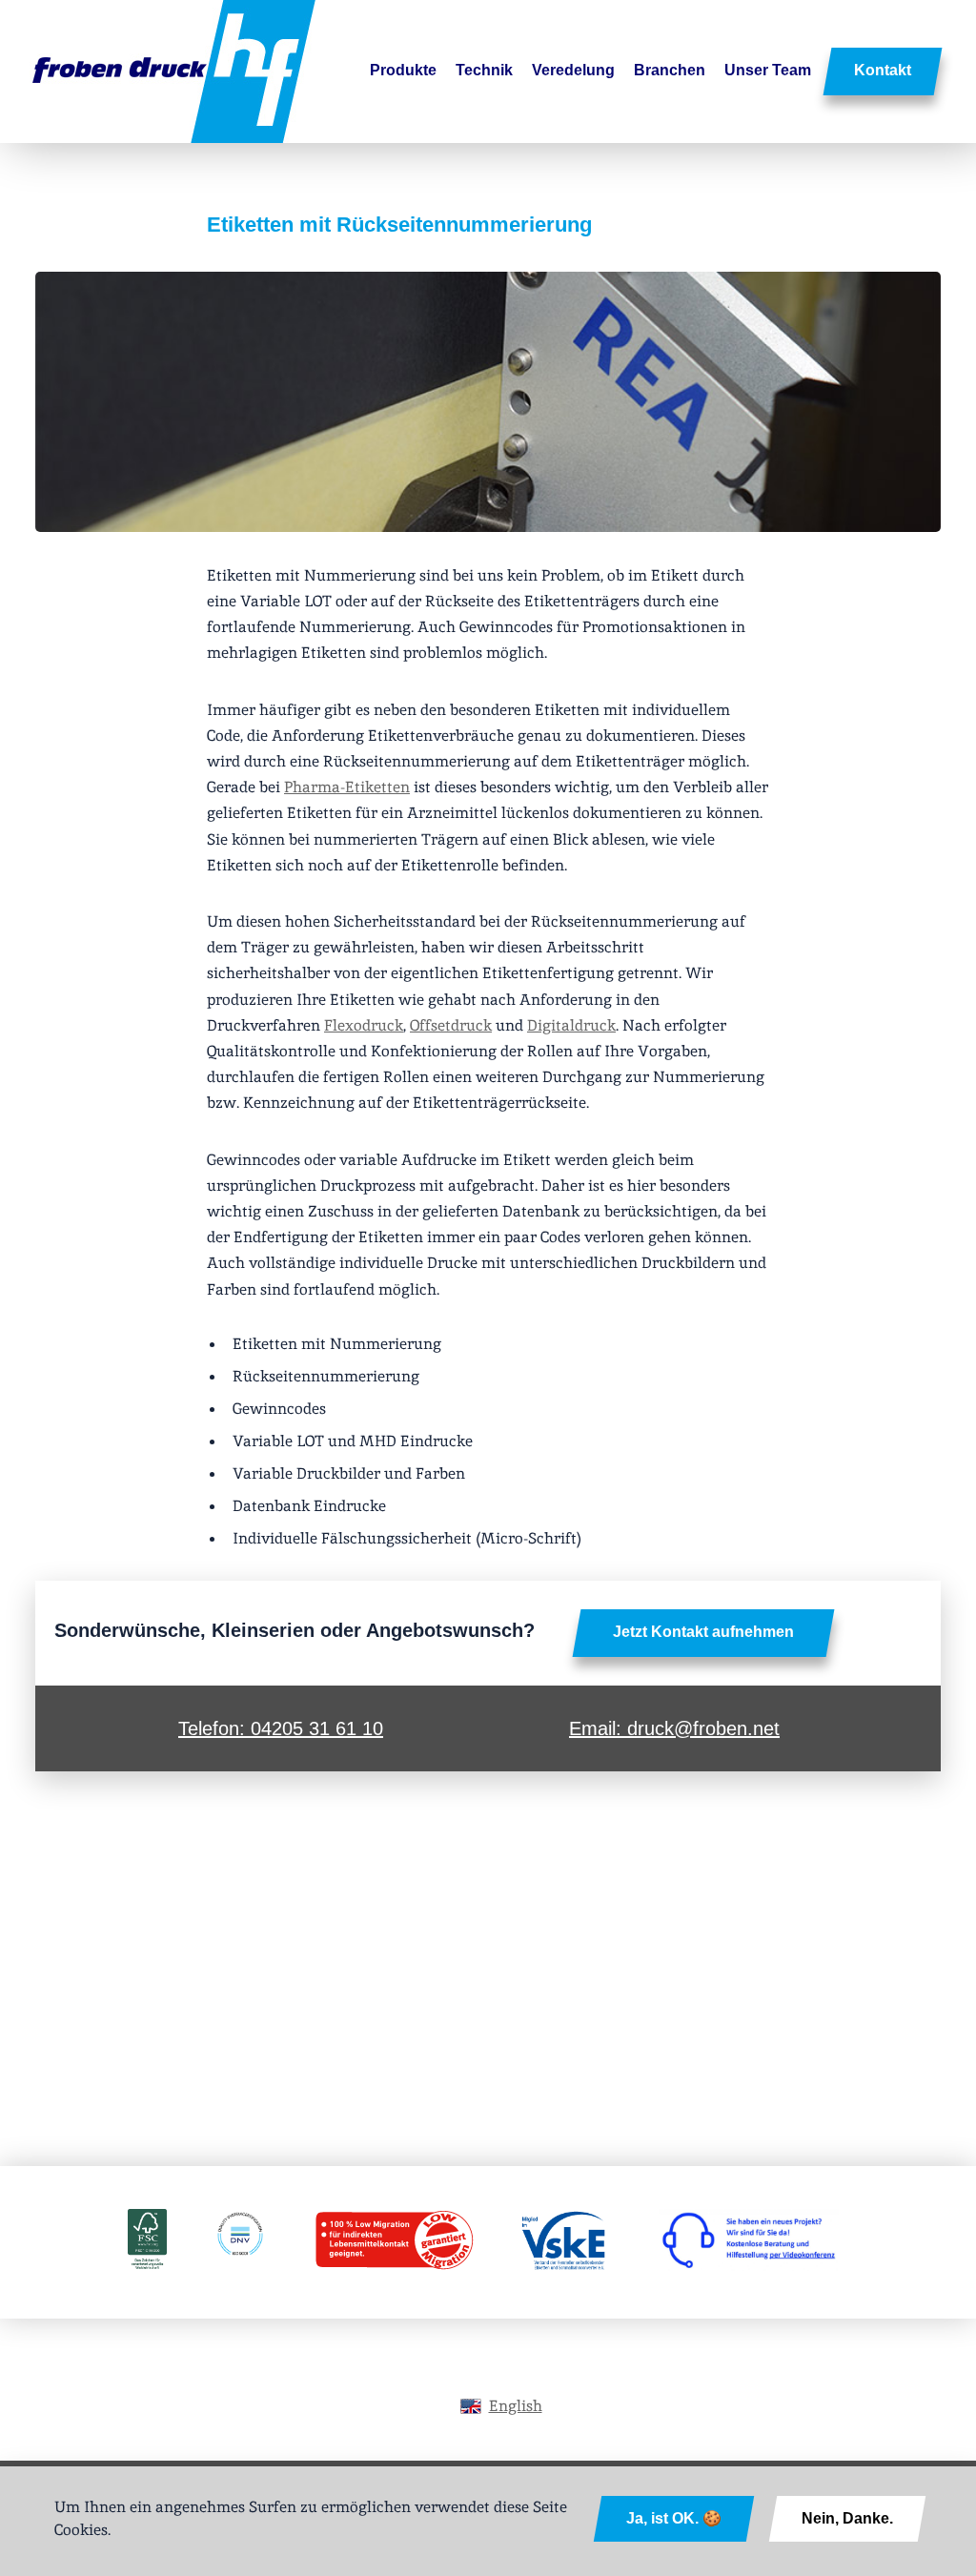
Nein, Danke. (847, 2518)
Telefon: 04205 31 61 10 (281, 1728)
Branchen (670, 70)
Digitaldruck (571, 1025)
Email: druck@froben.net (674, 1728)
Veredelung (573, 70)
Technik (484, 70)
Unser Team (768, 70)
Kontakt (883, 70)
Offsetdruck (451, 1025)
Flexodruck (364, 1025)
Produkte (403, 70)
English (516, 2406)
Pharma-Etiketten (347, 787)
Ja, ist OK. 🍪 (674, 2518)
